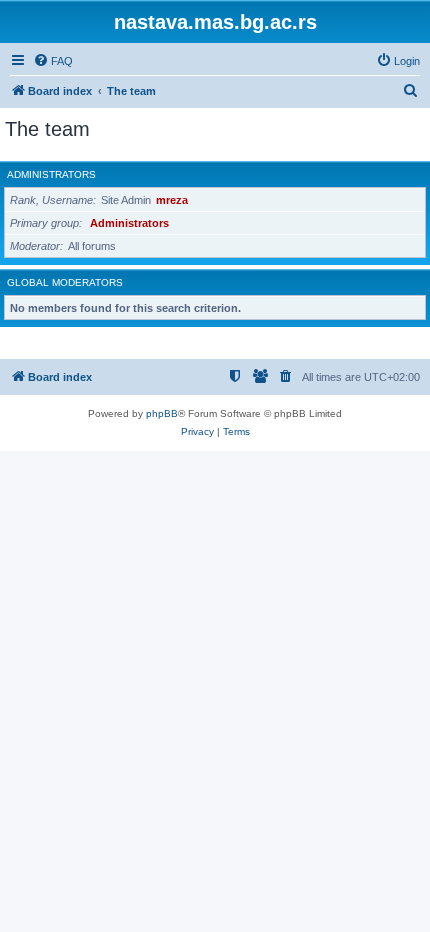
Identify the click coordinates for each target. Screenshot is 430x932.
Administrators (51, 174)
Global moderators (65, 282)
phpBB (162, 413)
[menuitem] (53, 61)
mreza (172, 200)
